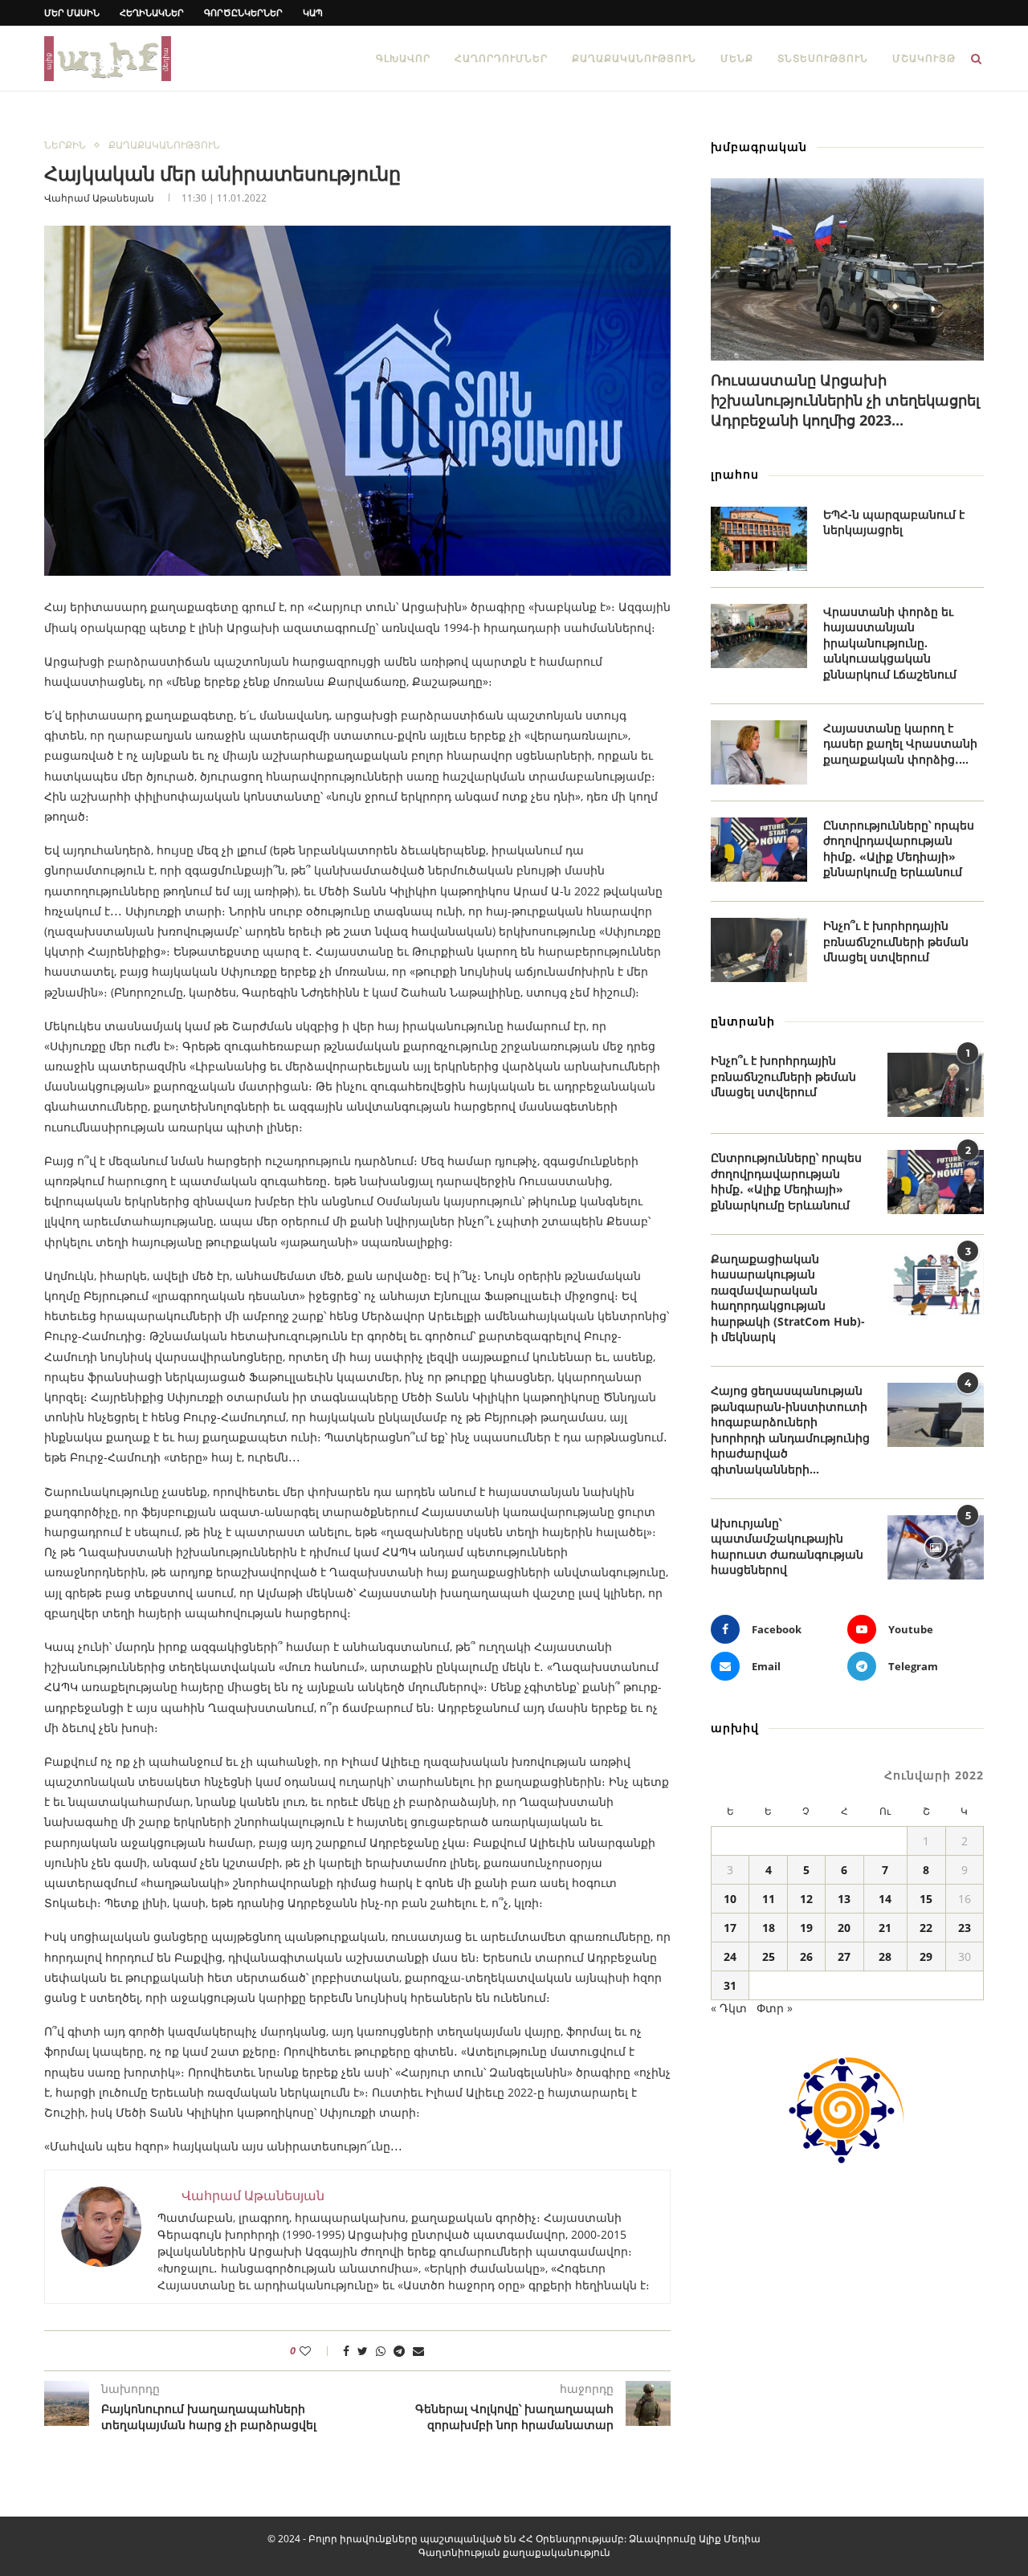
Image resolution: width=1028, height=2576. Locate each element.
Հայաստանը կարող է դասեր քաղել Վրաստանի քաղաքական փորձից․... (900, 744)
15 (926, 1899)
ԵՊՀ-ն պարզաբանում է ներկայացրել (894, 522)
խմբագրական (759, 147)
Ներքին (65, 145)
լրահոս (735, 474)
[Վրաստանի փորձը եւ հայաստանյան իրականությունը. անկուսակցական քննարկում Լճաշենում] (759, 636)
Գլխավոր (403, 58)
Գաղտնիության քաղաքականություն (514, 2552)
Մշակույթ (924, 58)
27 (844, 1956)
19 (806, 1928)
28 (885, 1956)
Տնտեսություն (823, 58)
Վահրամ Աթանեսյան (99, 198)
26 (806, 1956)
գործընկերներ (243, 12)
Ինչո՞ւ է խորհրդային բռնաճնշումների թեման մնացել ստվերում (896, 941)
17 (730, 1928)
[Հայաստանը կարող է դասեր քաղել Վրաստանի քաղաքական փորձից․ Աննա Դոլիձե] (759, 752)
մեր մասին (72, 12)
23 (965, 1928)
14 (885, 1899)
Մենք (737, 58)
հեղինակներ (152, 12)
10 (730, 1899)
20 (844, 1928)
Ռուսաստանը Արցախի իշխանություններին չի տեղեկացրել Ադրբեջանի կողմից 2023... (845, 400)
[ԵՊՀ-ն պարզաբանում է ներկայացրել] (759, 539)
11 (769, 1899)
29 (926, 1956)
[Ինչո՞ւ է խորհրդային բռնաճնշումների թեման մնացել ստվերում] (759, 950)
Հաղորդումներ (501, 58)
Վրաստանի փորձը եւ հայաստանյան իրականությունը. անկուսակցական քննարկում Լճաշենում (890, 643)
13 (844, 1899)
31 (730, 1985)
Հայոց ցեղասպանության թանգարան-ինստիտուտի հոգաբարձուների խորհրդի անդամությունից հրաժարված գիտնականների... (790, 1430)
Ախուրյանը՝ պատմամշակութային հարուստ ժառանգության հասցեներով (787, 1547)
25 (769, 1956)
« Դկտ (729, 2008)
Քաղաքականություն (634, 58)
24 (730, 1956)
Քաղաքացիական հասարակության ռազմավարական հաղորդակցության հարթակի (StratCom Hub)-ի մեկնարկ (788, 1298)
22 (926, 1928)
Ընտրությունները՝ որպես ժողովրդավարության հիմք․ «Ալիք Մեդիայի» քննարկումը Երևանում (899, 849)
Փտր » (775, 2008)
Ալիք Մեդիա (730, 2539)
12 (806, 1899)
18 (769, 1928)
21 (885, 1928)
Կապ (313, 12)
